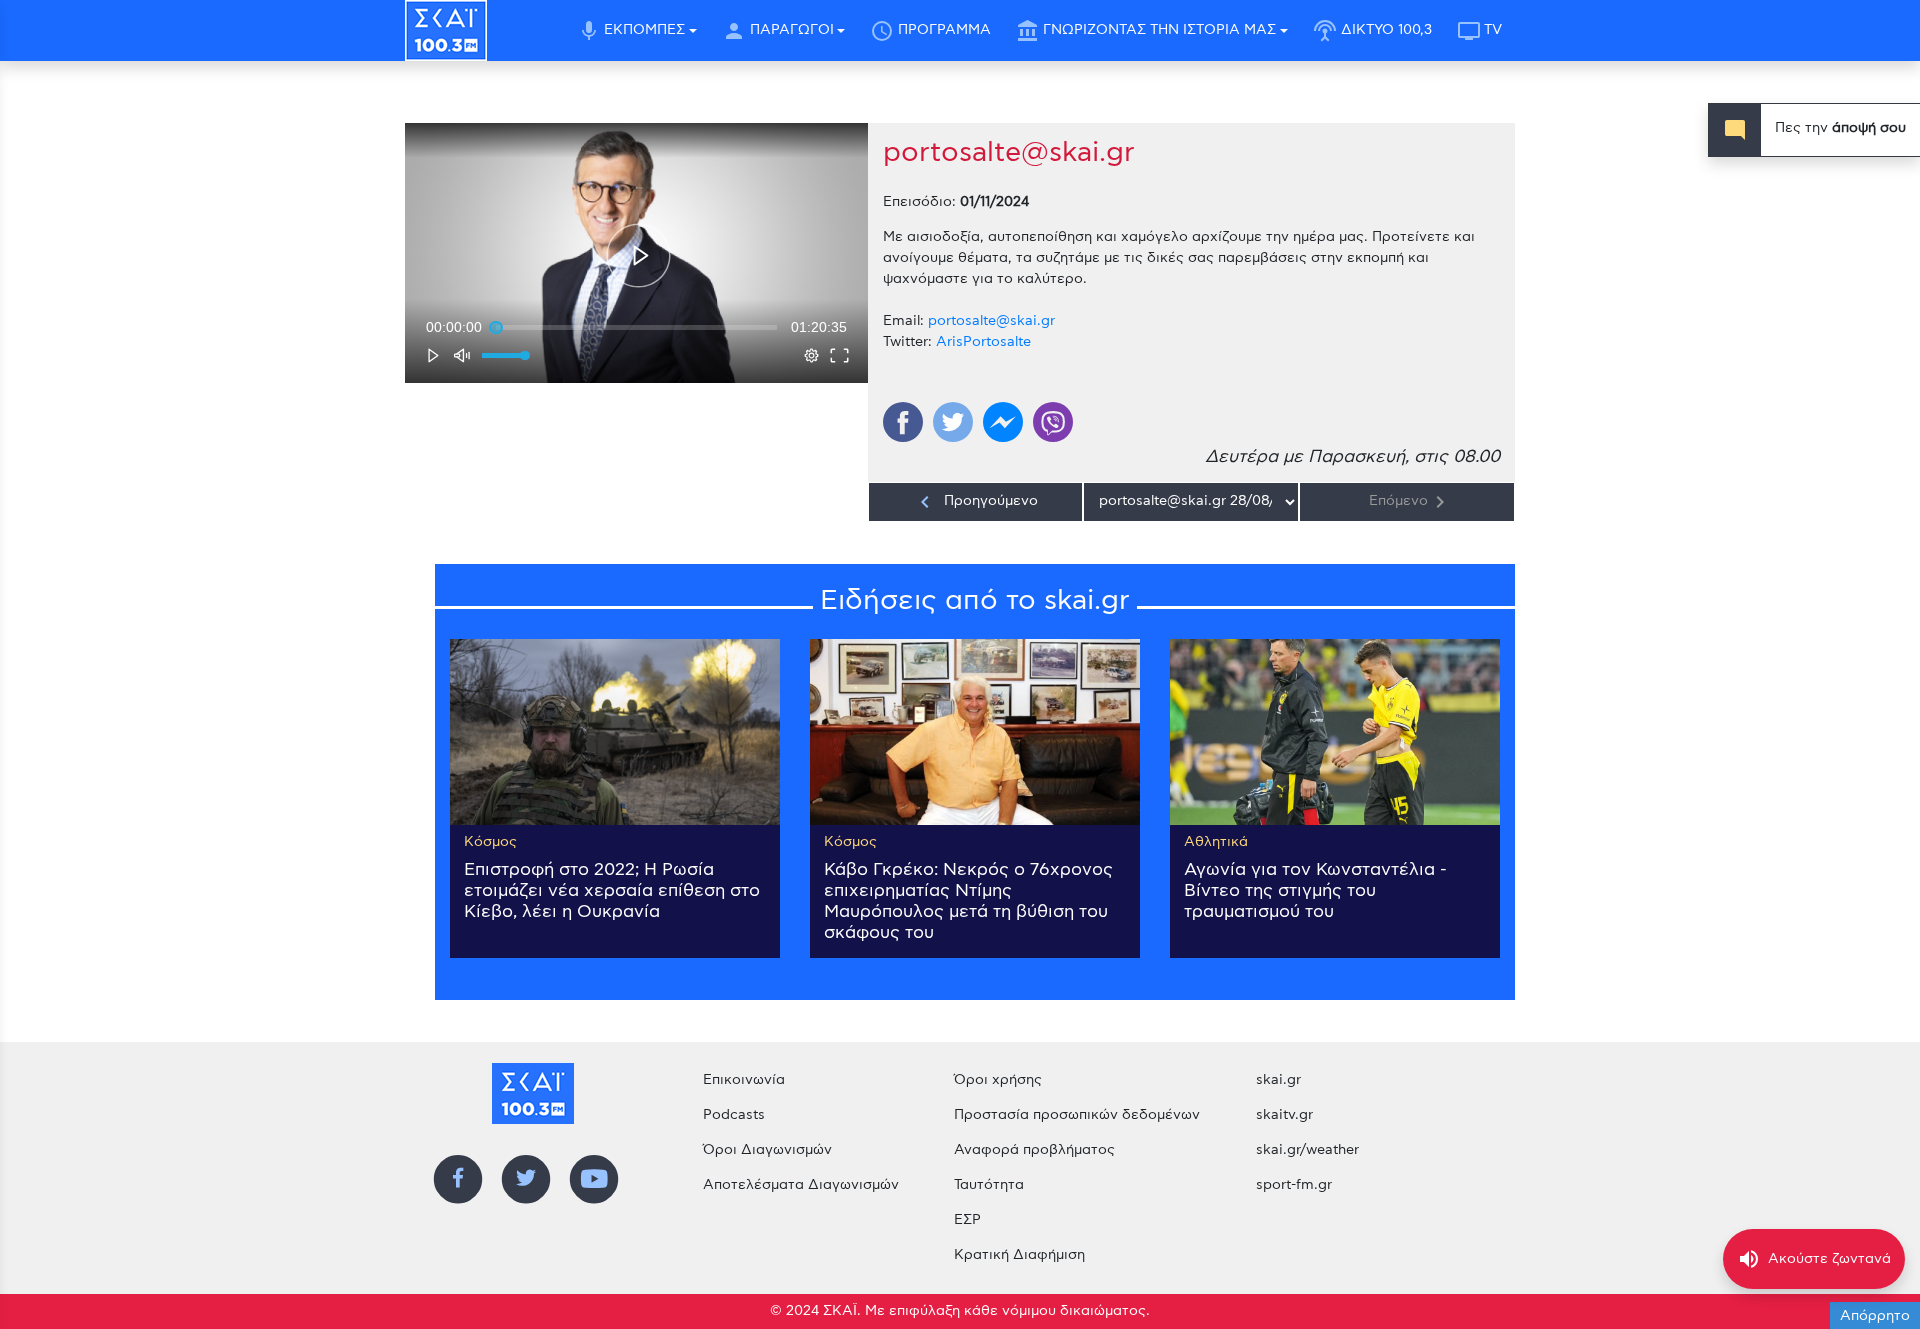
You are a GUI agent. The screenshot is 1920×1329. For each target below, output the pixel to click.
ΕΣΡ (967, 1220)
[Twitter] (953, 422)
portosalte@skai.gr (991, 321)
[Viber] (1053, 422)
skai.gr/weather (1307, 1150)
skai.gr (1278, 1080)
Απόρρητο (1875, 1316)
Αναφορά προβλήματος (1034, 1150)
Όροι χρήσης (998, 1080)
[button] (638, 255)
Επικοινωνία (744, 1080)
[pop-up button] (812, 355)
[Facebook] (903, 422)
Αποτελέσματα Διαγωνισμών (801, 1185)
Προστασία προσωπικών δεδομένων (1077, 1115)
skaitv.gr (1284, 1115)
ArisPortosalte (983, 342)
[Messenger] (1003, 422)
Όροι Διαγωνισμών (767, 1150)
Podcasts (734, 1115)
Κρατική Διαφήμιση (1019, 1255)
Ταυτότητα (989, 1185)
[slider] (636, 327)
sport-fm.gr (1294, 1185)
